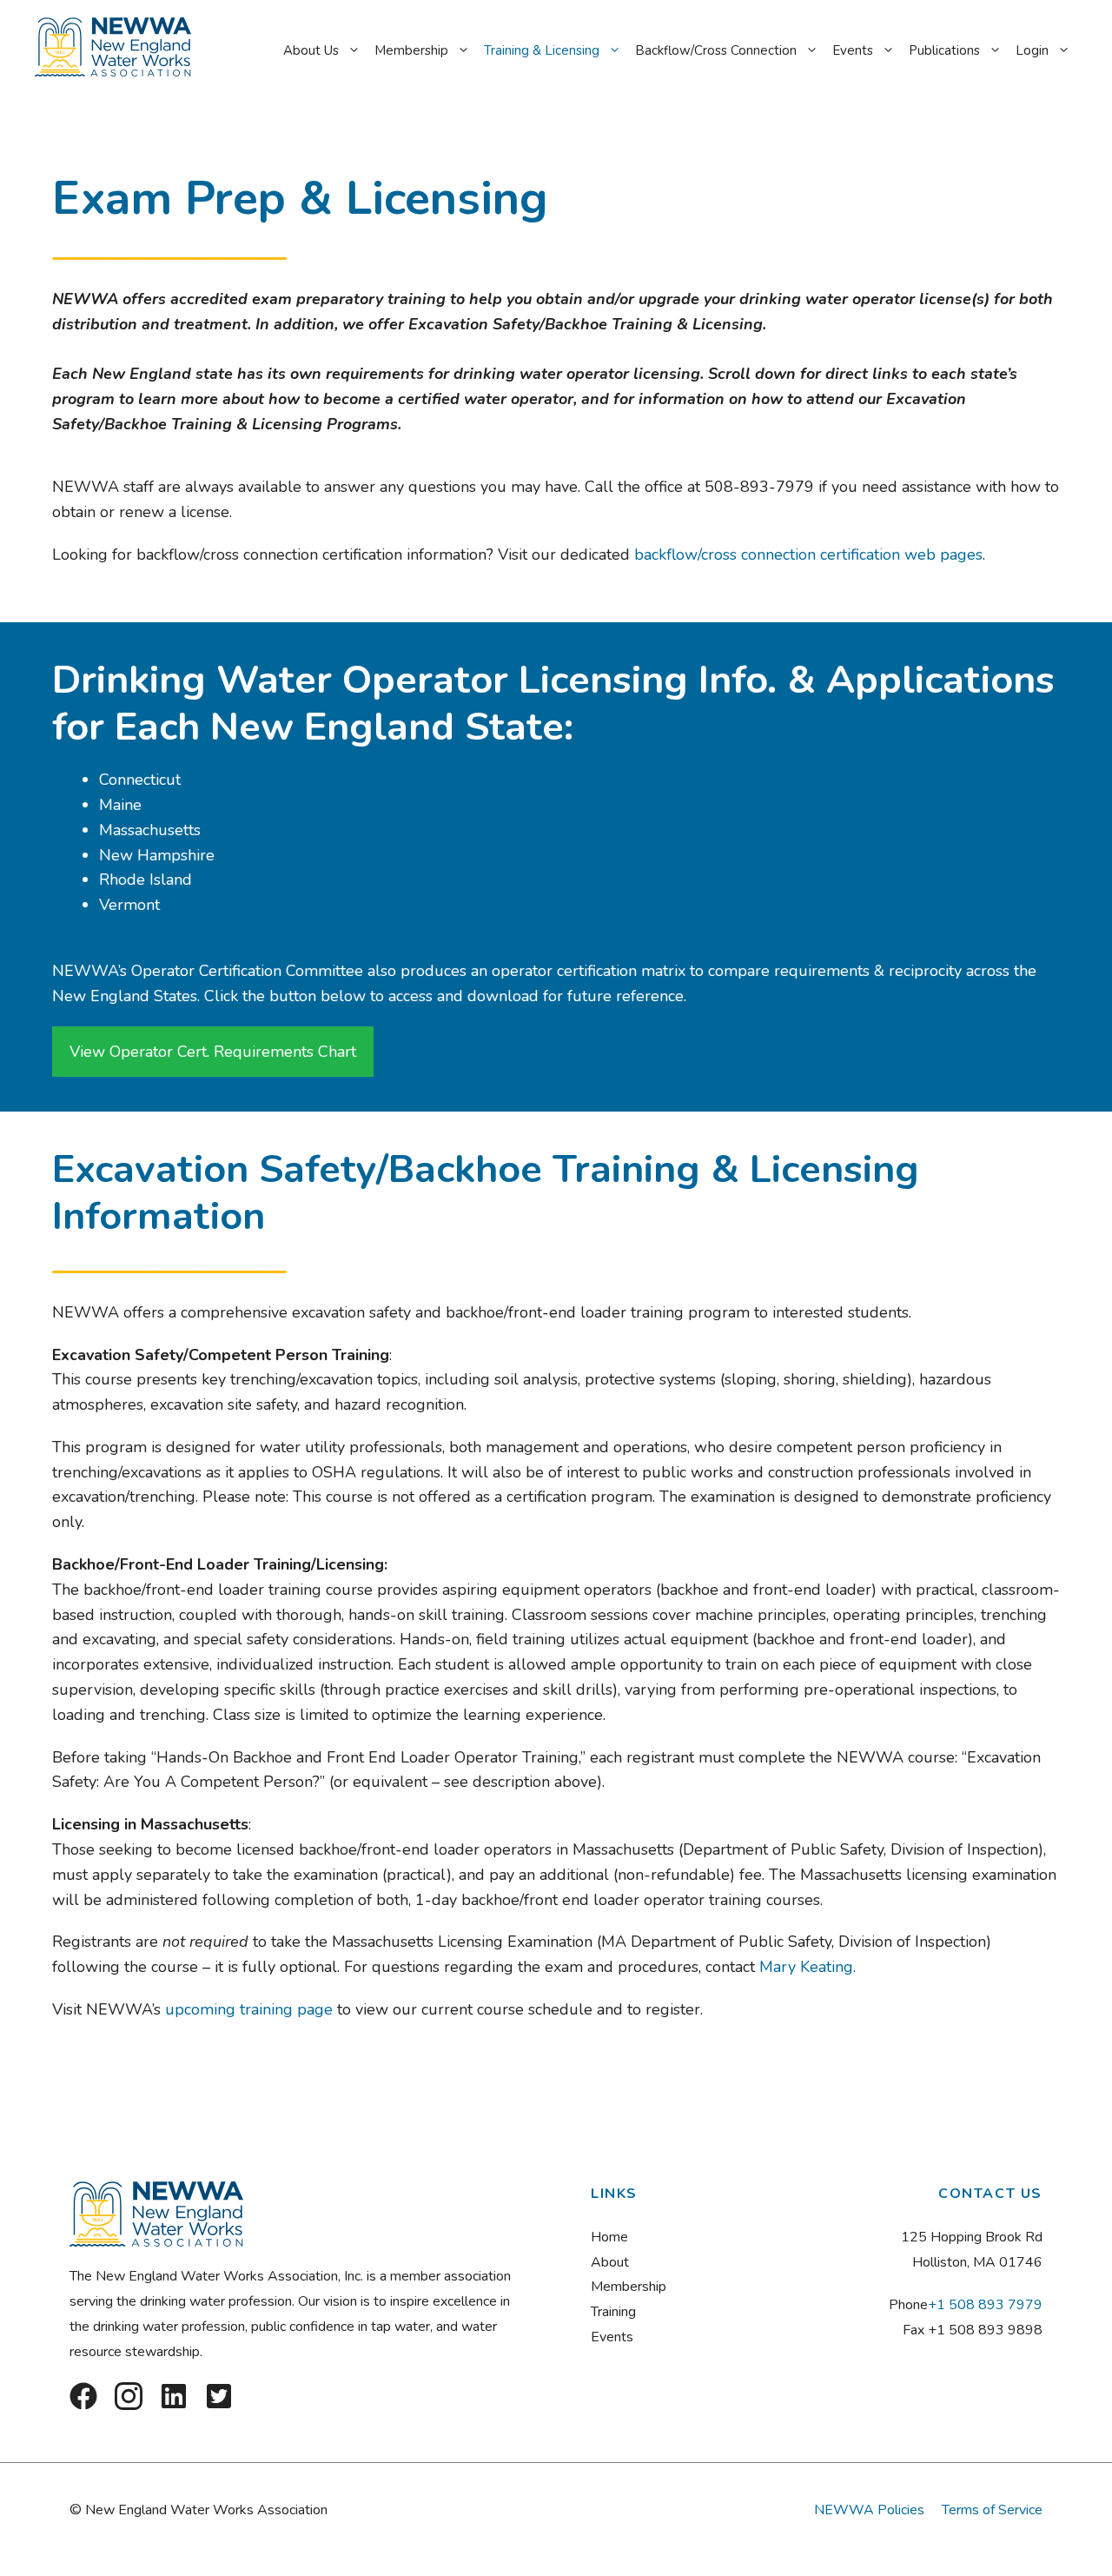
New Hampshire (157, 855)
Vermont (129, 905)
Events (853, 50)
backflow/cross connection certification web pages (808, 554)
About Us (311, 50)
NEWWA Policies (869, 2510)
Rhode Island (148, 880)
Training (613, 2312)
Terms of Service (992, 2510)
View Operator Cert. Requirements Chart (213, 1052)
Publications (944, 50)
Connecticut (140, 780)
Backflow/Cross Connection (716, 50)
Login (1032, 50)
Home (609, 2237)
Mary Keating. (810, 1967)
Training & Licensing (542, 50)
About (610, 2262)
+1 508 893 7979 (985, 2305)
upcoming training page (249, 2009)
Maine (120, 805)
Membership (411, 50)
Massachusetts (150, 830)
